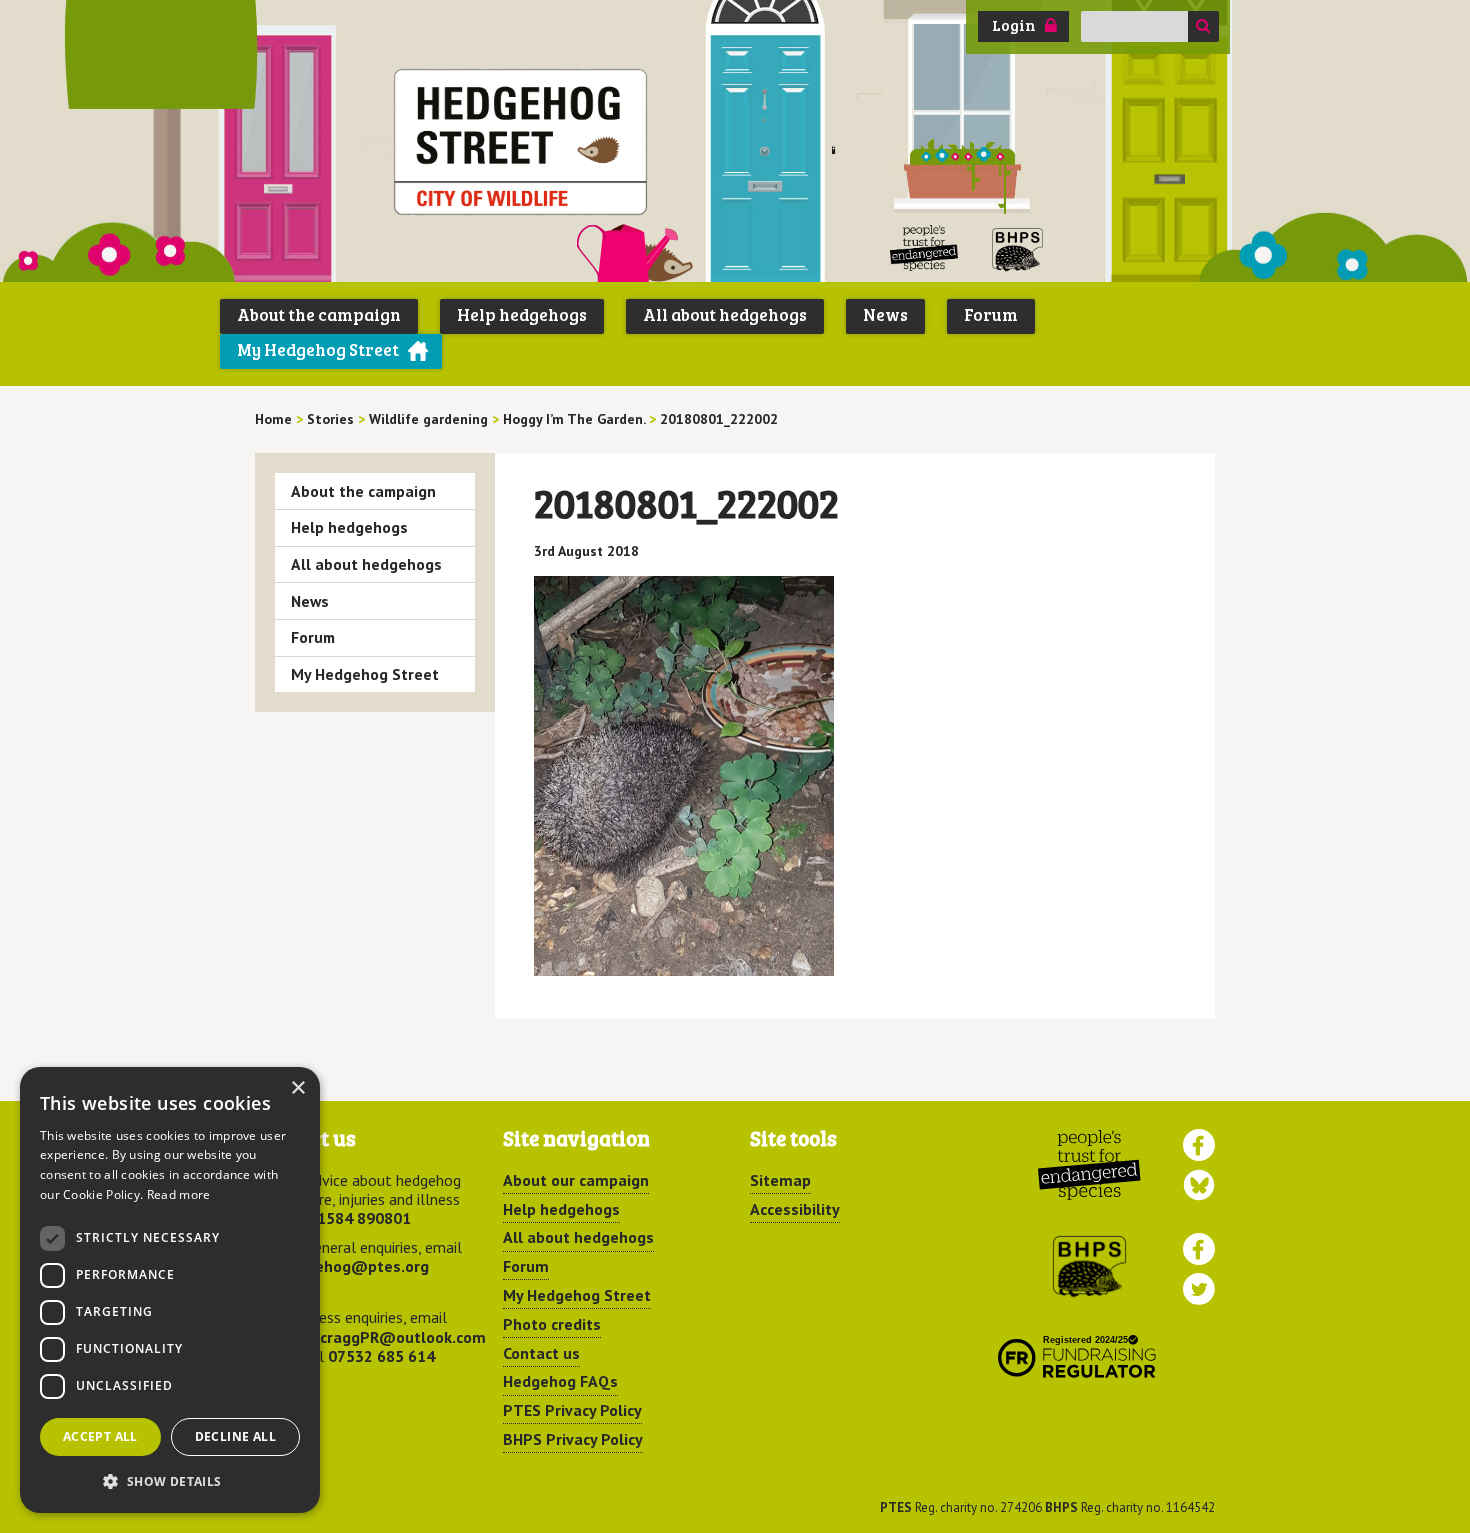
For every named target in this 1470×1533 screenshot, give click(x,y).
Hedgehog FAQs (560, 1381)
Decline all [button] (235, 1436)
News (885, 314)
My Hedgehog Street (318, 349)
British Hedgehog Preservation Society (1018, 248)
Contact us (541, 1353)
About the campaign (319, 314)
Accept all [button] (100, 1436)
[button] (170, 1481)
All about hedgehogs (725, 314)
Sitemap (780, 1180)
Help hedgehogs (522, 314)
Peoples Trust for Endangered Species (924, 248)
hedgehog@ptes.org (354, 1266)
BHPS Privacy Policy (573, 1439)
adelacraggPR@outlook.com (382, 1337)
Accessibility (795, 1209)
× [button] (297, 1088)
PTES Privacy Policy (572, 1410)
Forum (991, 314)
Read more (179, 1194)
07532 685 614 (381, 1356)
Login (1014, 25)
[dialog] (170, 1290)
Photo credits (552, 1324)
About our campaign (576, 1180)
